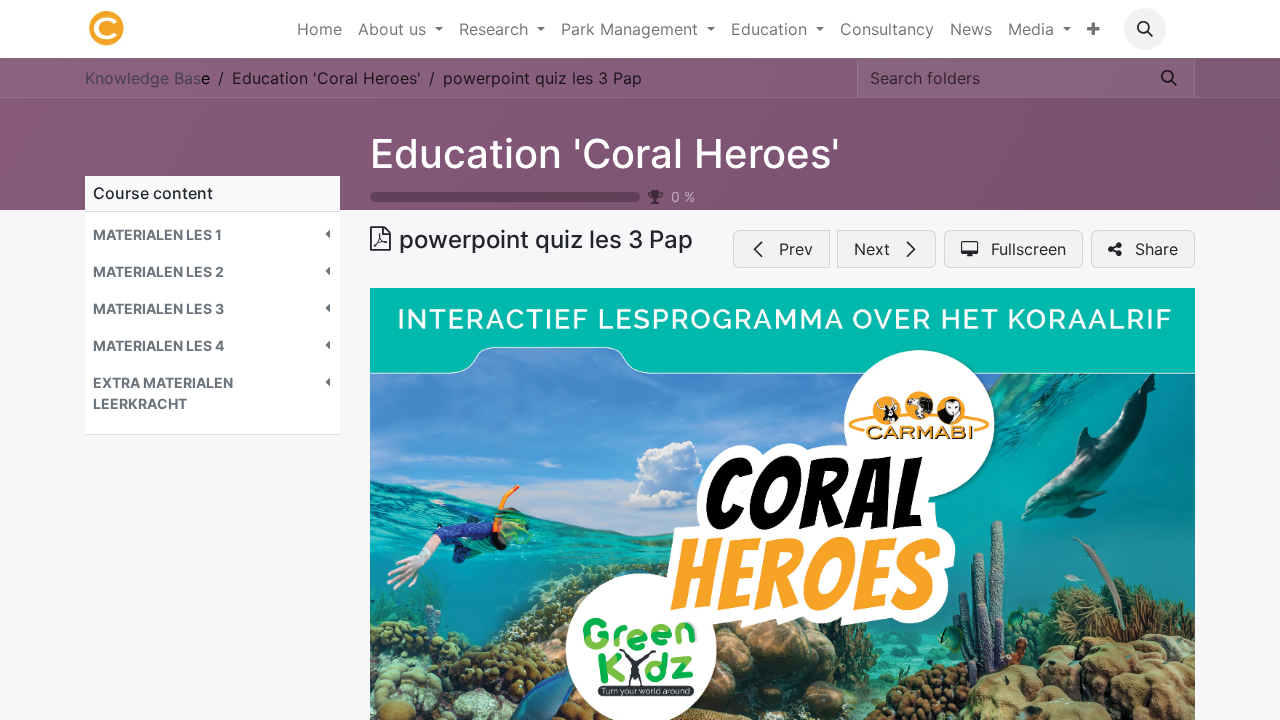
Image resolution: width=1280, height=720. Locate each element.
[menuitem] (319, 29)
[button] (1145, 29)
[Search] (1169, 78)
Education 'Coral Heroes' (605, 153)
